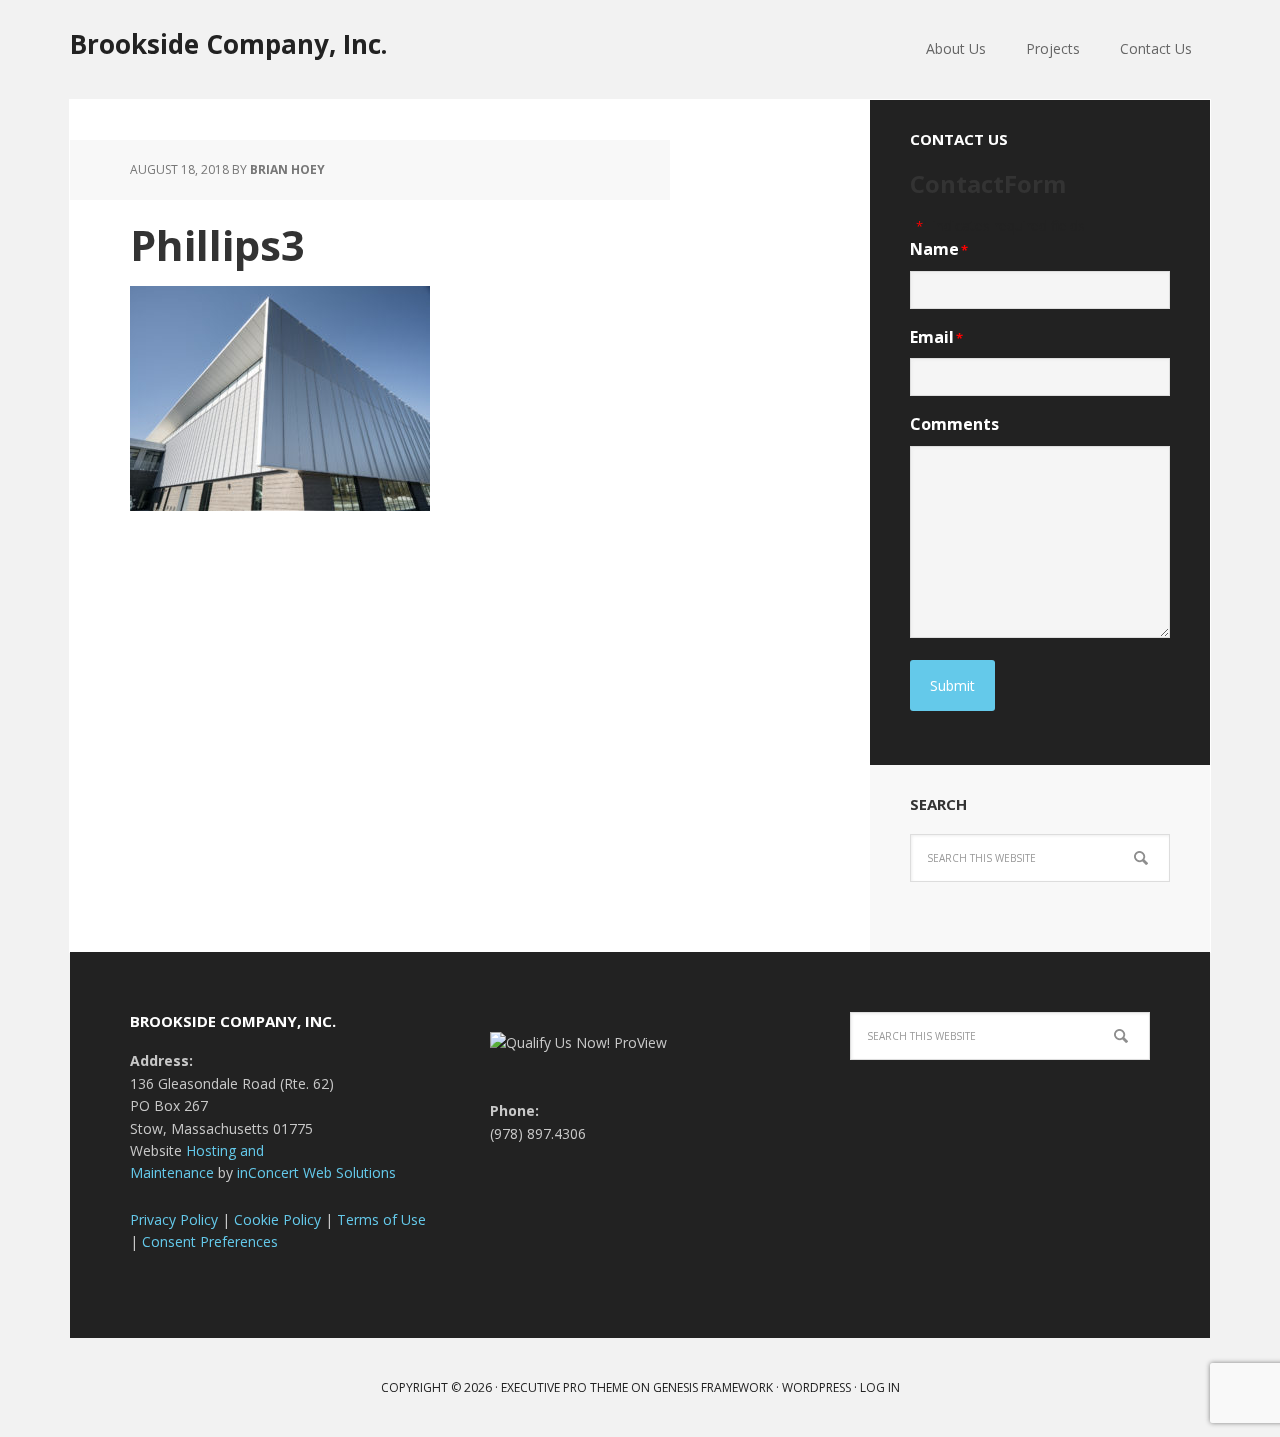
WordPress (816, 1387)
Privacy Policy (174, 1219)
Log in (880, 1387)
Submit (952, 685)
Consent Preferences (210, 1241)
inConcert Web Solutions (316, 1172)
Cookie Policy (277, 1219)
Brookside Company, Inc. (228, 43)
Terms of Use (381, 1219)
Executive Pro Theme (564, 1387)
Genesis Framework (713, 1387)
